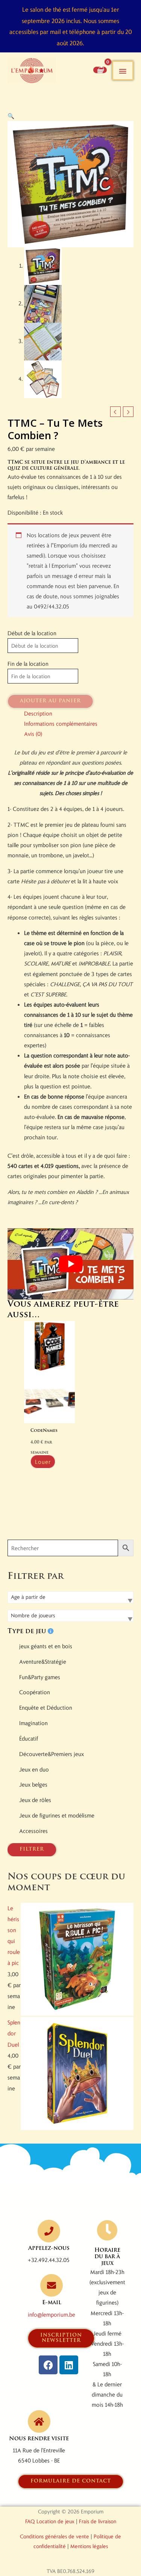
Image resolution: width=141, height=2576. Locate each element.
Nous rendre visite (39, 2439)
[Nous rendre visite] (39, 2421)
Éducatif (29, 1738)
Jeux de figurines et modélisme (57, 1815)
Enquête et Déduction (46, 1707)
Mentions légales (89, 2546)
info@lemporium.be (52, 2314)
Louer (43, 1462)
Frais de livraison (98, 2521)
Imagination (33, 1723)
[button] (11, 116)
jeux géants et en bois (46, 1646)
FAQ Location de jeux (50, 2521)
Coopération (35, 1692)
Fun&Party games (40, 1677)
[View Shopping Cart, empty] (100, 70)
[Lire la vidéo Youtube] (70, 1264)
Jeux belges (33, 1784)
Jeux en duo (34, 1769)
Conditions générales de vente (55, 2536)
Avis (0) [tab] (33, 734)
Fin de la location (28, 664)
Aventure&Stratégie (43, 1661)
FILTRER (32, 1849)
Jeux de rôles (35, 1800)
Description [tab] (38, 713)
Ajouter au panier (50, 701)
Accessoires (33, 1831)
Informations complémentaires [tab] (61, 723)
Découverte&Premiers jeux (52, 1754)
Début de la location (32, 633)
